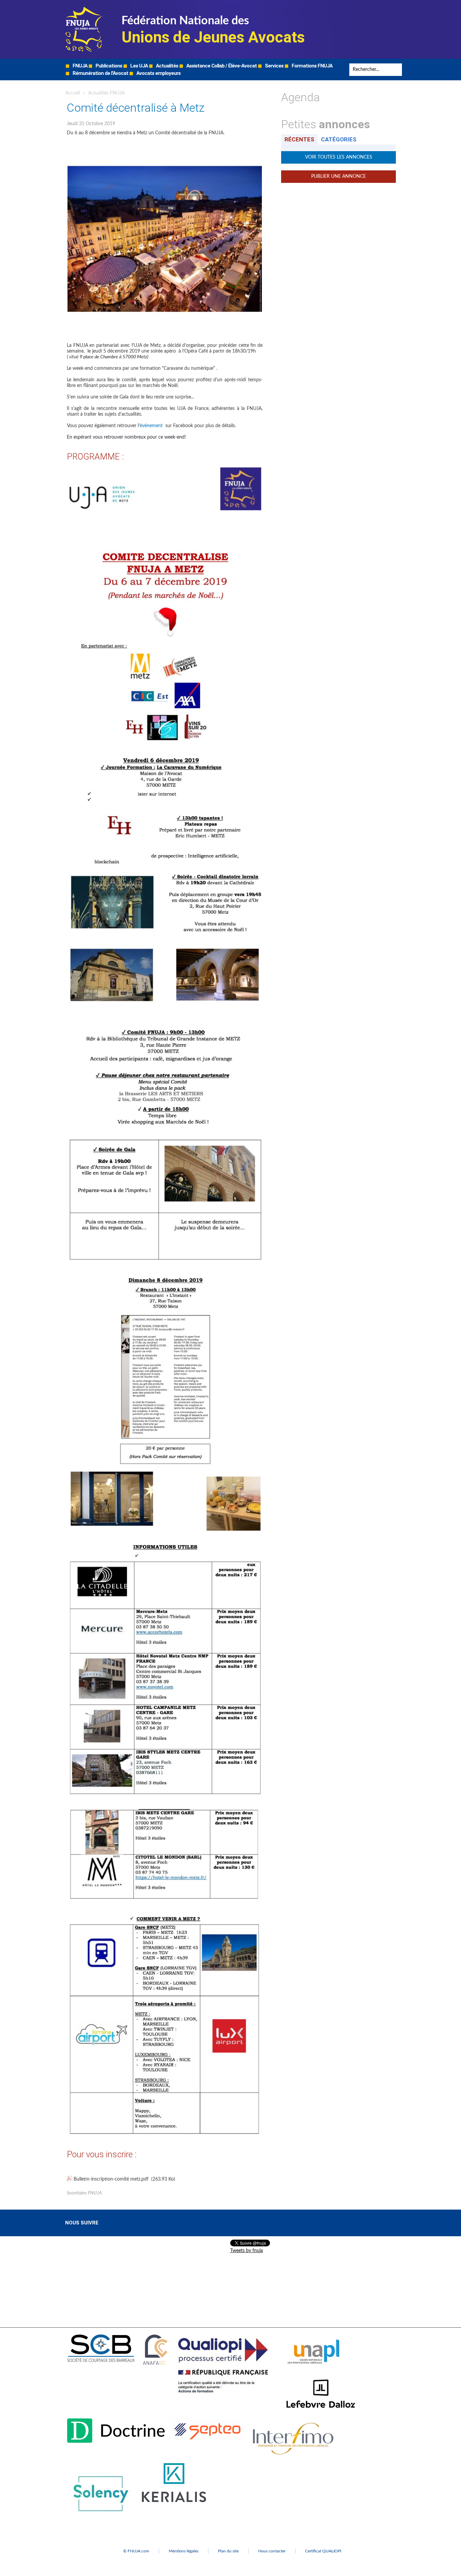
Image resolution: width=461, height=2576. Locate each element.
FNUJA (79, 66)
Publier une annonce (338, 176)
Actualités (167, 66)
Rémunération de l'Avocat (100, 73)
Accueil (73, 93)
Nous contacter (272, 2551)
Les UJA (139, 66)
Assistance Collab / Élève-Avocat (221, 66)
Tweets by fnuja (247, 2251)
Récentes (299, 139)
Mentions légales (184, 2551)
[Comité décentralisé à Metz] (165, 144)
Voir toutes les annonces (339, 157)
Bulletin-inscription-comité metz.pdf (111, 2179)
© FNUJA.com (136, 2551)
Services (274, 66)
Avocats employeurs (158, 73)
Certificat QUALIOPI (323, 2551)
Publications (108, 66)
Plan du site (228, 2551)
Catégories (339, 139)
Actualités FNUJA (106, 93)
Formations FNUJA (311, 66)
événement (151, 426)
